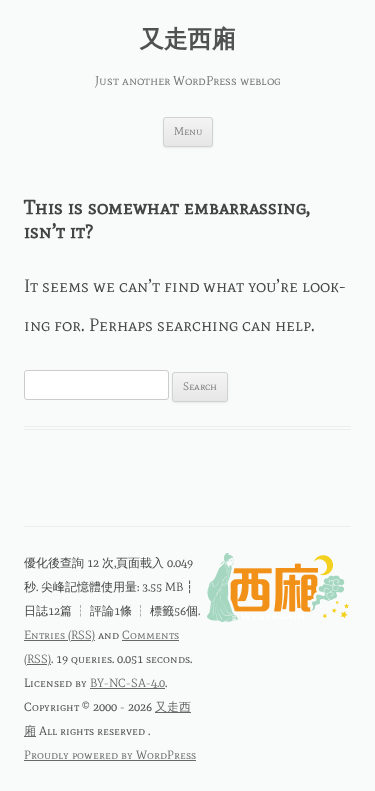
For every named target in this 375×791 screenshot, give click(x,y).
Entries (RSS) (59, 635)
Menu (188, 131)
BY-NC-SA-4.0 (127, 683)
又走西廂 (188, 38)
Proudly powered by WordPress (110, 755)
